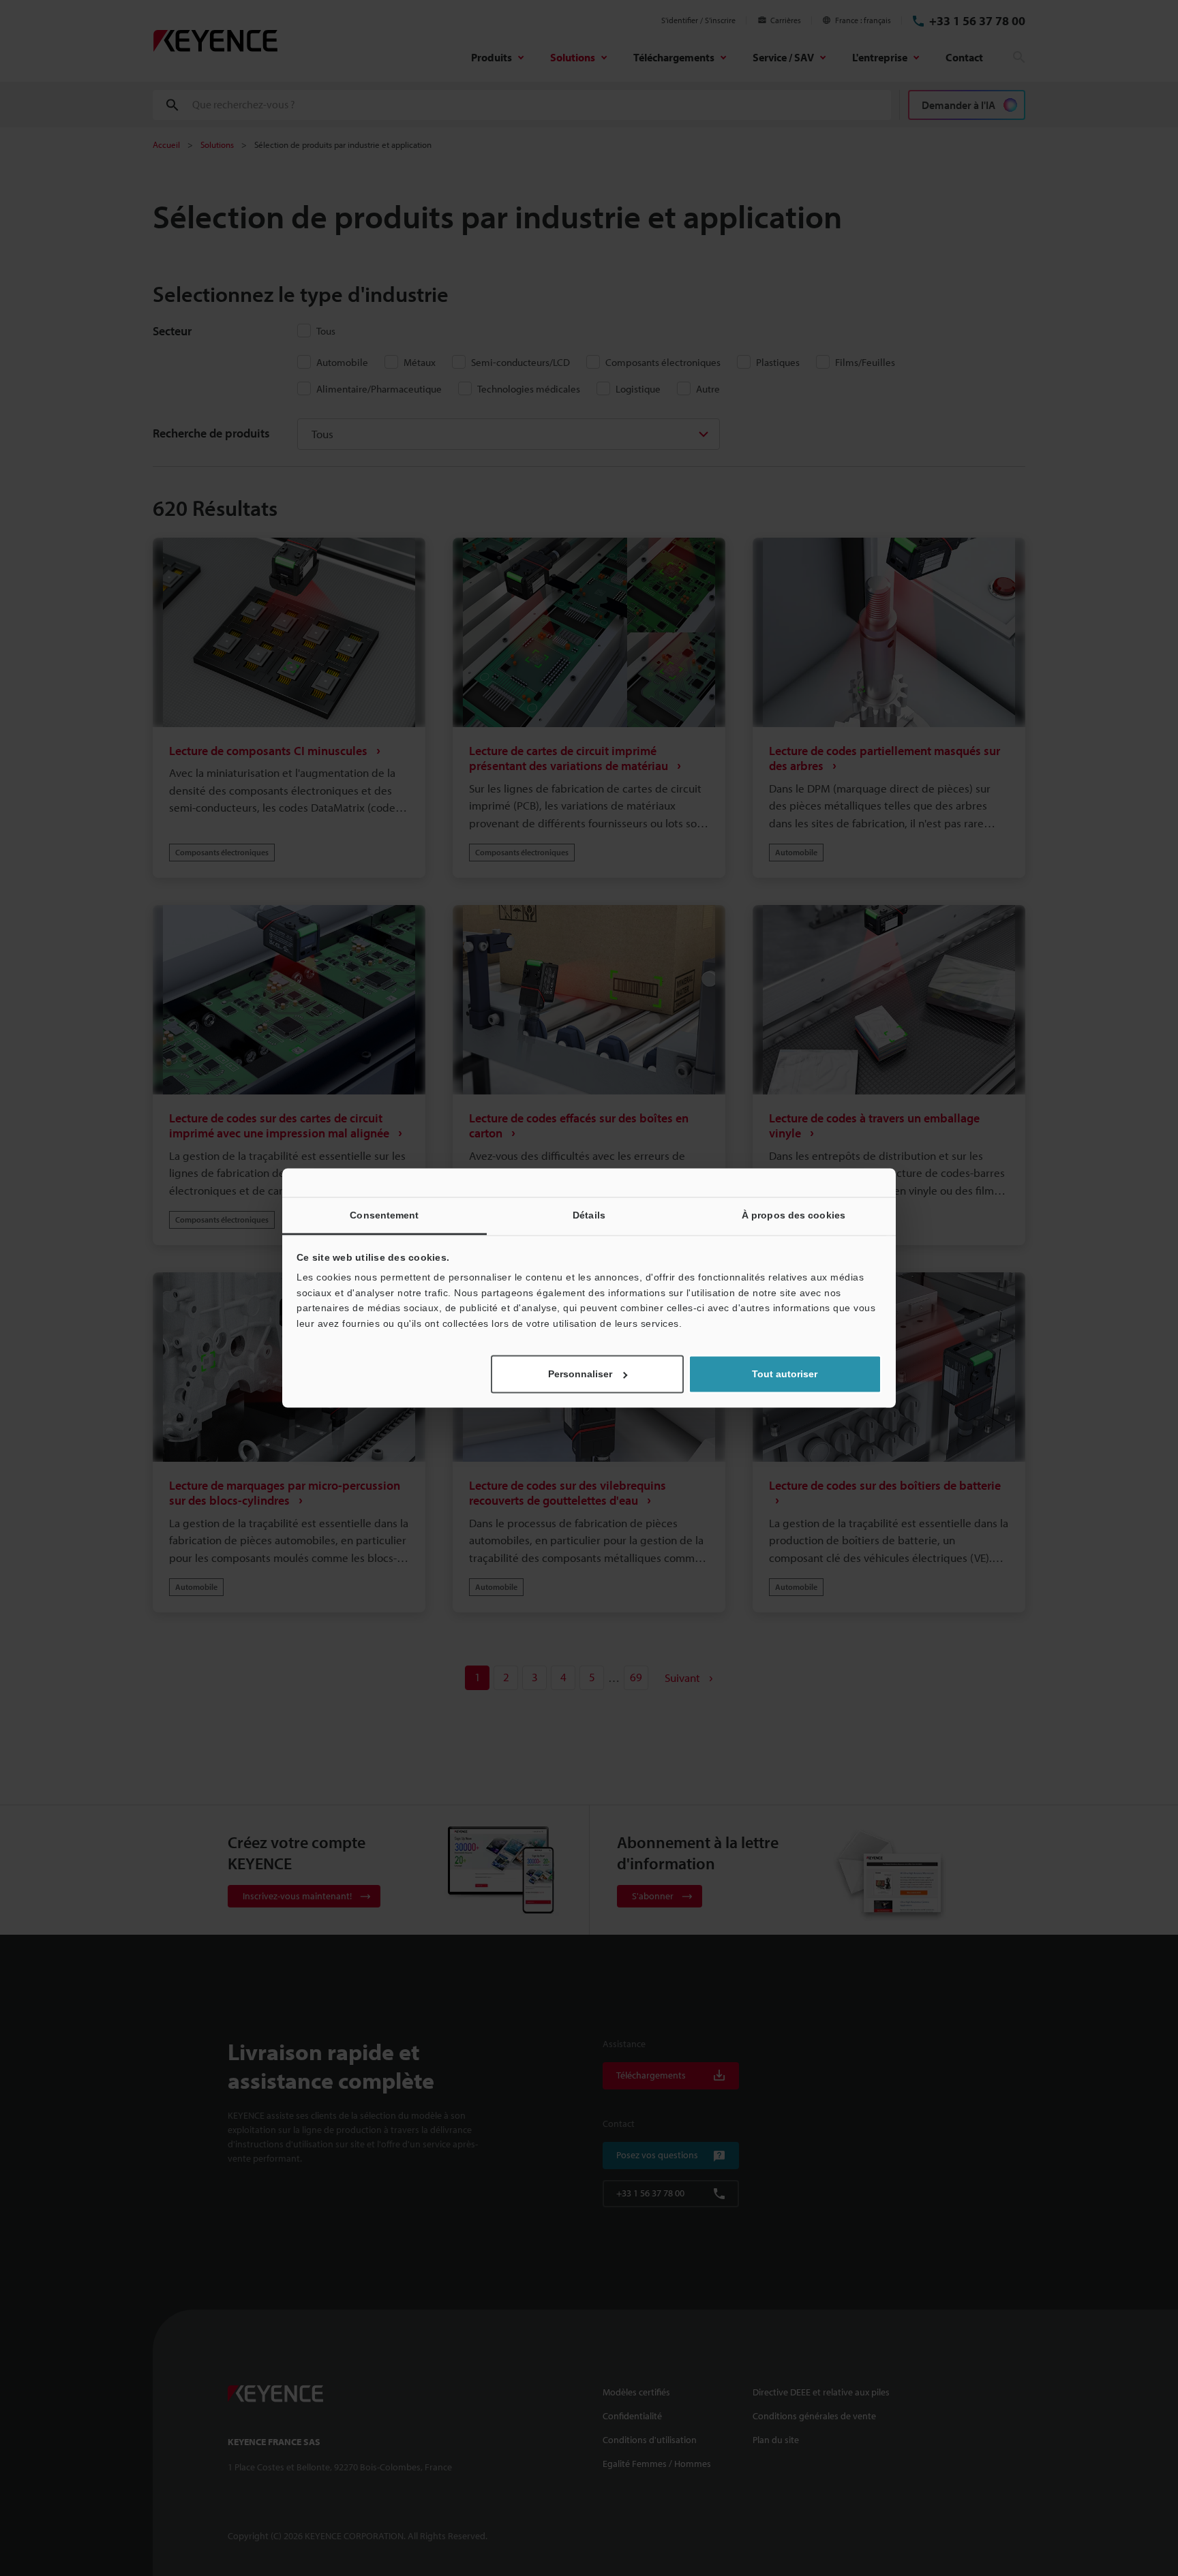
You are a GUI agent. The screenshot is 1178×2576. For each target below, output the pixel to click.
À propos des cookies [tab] (794, 1215)
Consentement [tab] (384, 1215)
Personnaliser (580, 1375)
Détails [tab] (589, 1215)
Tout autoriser (785, 1375)
